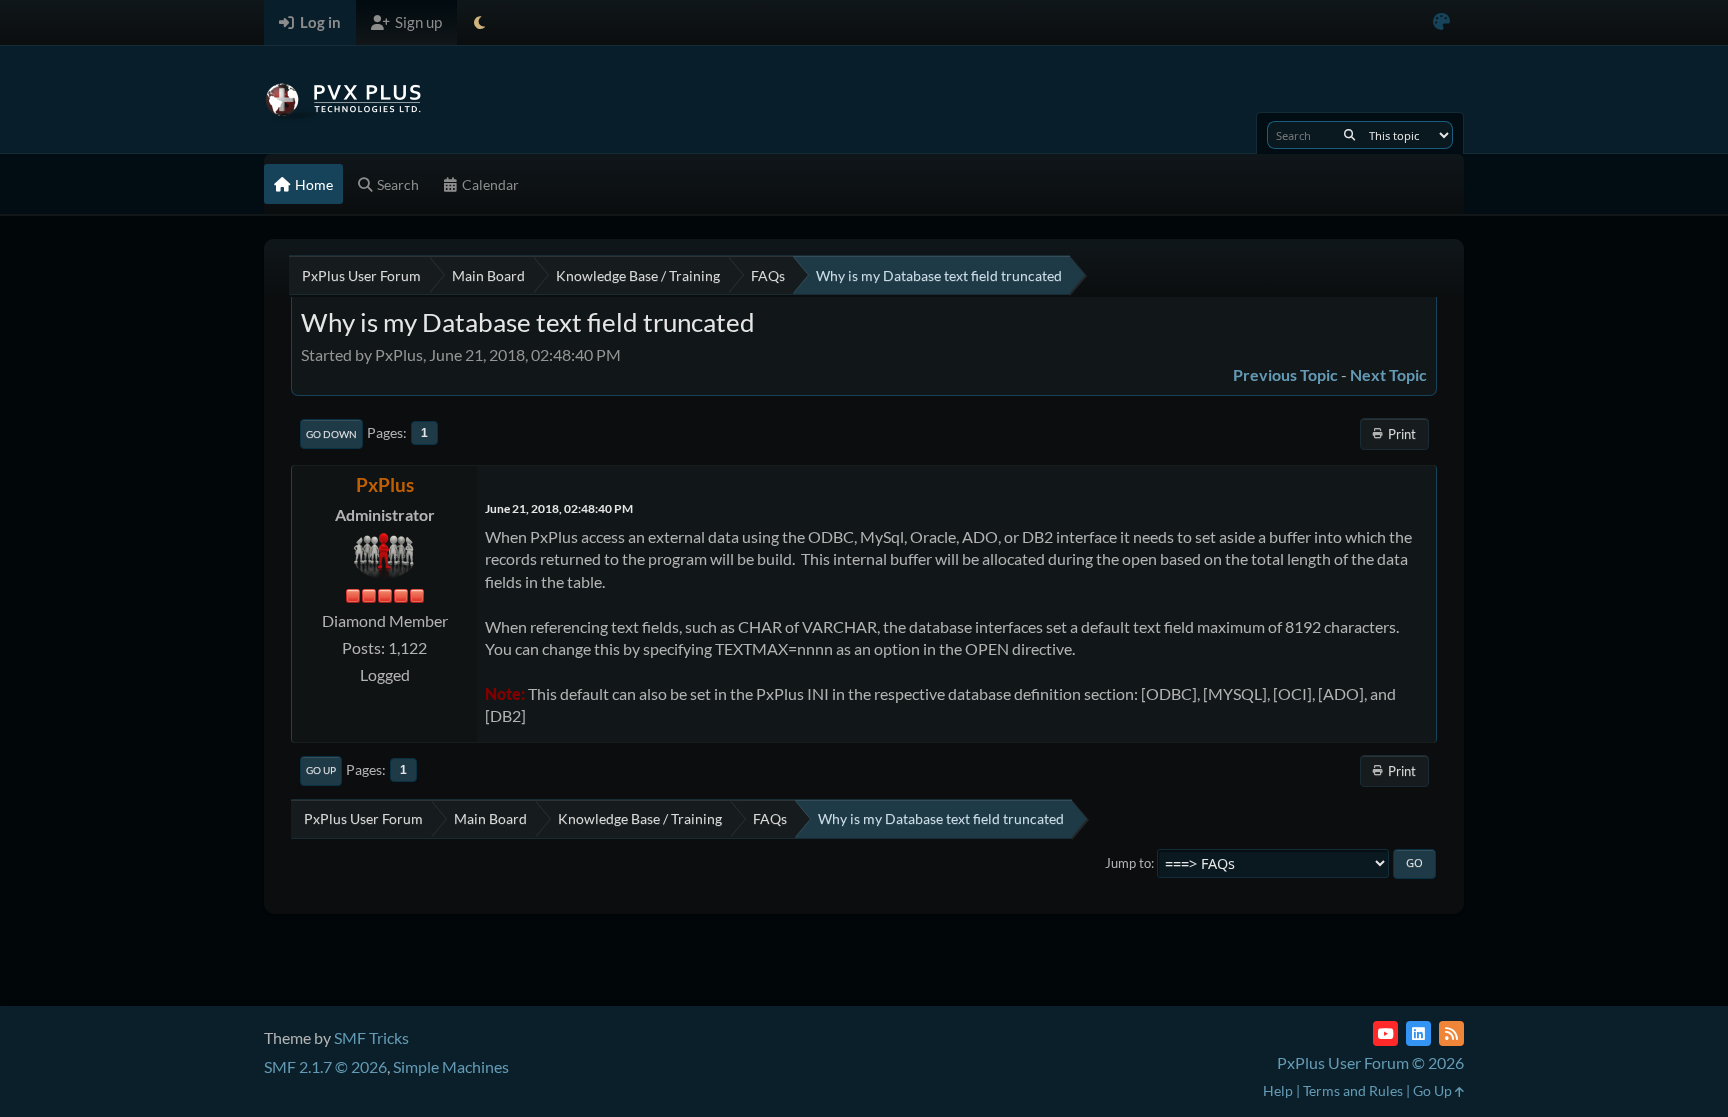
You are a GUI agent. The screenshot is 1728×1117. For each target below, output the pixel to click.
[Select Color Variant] (1441, 22)
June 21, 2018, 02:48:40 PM (559, 508)
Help (1278, 1090)
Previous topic (1285, 374)
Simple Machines (451, 1066)
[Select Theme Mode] (479, 22)
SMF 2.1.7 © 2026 (325, 1066)
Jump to (1128, 863)
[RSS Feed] (1451, 1033)
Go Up (321, 770)
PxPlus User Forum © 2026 (1370, 1062)
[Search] (1349, 135)
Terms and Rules (1353, 1090)
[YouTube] (1385, 1033)
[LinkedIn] (1418, 1033)
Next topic (1388, 374)
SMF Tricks (371, 1037)
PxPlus (385, 484)
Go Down (331, 434)
